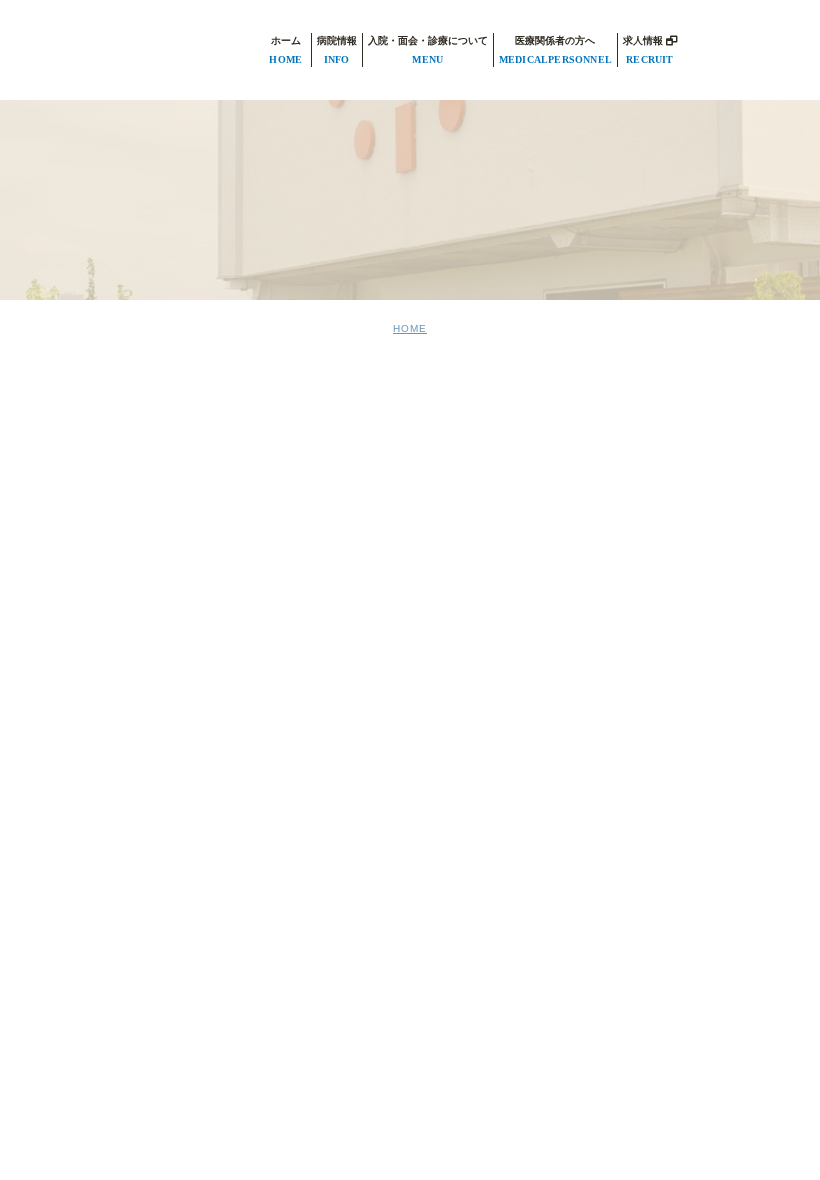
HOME (410, 328)
